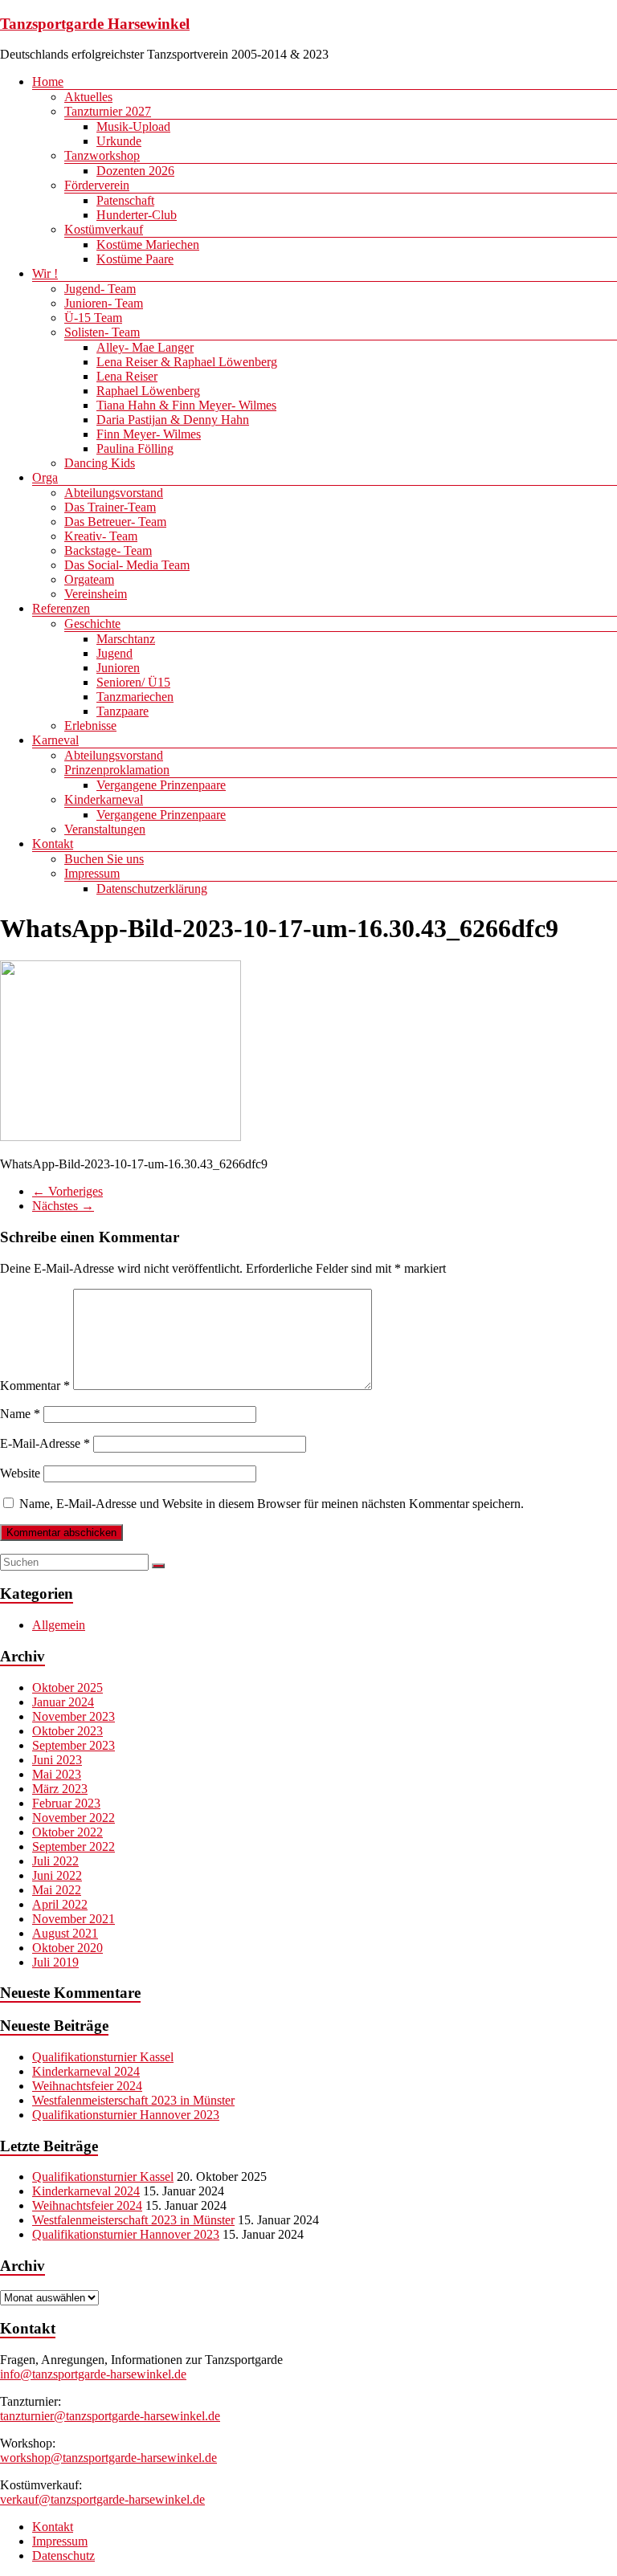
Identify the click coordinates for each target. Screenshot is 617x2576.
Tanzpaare (123, 711)
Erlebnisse (90, 726)
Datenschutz (63, 2556)
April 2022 (60, 1904)
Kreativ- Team (101, 536)
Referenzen (61, 608)
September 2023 (74, 1745)
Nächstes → (63, 1206)
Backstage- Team (108, 550)
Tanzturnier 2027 (108, 111)
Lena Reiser (127, 376)
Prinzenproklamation (117, 770)
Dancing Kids (100, 463)
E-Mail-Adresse (45, 1443)
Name (20, 1414)
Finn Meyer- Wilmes (149, 434)
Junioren (118, 668)
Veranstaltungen (105, 829)
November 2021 (74, 1919)
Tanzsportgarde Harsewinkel (95, 24)
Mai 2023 (57, 1774)
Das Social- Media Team (127, 565)
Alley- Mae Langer (145, 347)
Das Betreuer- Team (115, 522)
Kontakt (53, 844)
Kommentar (35, 1386)
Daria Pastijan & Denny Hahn (173, 420)
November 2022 (74, 1818)
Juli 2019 (55, 1962)
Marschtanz (126, 639)
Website (20, 1473)
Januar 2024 (63, 1702)
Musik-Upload (133, 126)
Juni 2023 (57, 1760)
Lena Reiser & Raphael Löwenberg (187, 362)
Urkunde (119, 141)
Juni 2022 (57, 1875)
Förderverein (97, 185)
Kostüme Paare (135, 259)
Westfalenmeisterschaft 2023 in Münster (133, 2100)
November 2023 (74, 1716)
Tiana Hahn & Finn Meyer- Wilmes (186, 405)
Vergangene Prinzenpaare (161, 785)
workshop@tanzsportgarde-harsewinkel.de (108, 2458)
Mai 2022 (57, 1890)
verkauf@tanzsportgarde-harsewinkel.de (102, 2499)
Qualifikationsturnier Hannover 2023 (126, 2115)
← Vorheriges (67, 1191)
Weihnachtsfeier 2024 (87, 2086)
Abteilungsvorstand (114, 493)
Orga (45, 477)
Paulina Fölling (135, 448)
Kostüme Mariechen (148, 245)
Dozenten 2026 (135, 171)
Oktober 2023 (67, 1731)
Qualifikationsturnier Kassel (103, 2057)
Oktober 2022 (67, 1832)
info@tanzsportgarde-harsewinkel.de (93, 2374)
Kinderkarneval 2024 (86, 2071)
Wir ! (45, 273)
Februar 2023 (66, 1803)
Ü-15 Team (93, 318)
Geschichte (92, 624)
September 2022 (74, 1846)
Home (48, 82)
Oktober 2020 (67, 1948)
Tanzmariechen (135, 697)
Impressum (92, 873)
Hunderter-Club (137, 215)
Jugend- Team (100, 289)
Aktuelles (88, 97)
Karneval (55, 740)
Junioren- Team (104, 303)
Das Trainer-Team (110, 507)
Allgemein (59, 1625)
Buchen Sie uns (104, 859)
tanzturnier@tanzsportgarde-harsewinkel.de (110, 2416)
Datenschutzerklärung (152, 889)
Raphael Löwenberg (148, 391)
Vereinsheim (96, 594)
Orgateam (89, 579)
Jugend (114, 653)
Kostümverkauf (104, 229)
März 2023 (60, 1789)
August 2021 (65, 1933)
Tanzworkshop (102, 155)
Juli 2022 (55, 1861)
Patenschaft (125, 200)
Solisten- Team (102, 332)
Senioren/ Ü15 (133, 682)
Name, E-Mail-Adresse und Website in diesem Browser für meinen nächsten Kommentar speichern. (272, 1504)
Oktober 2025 (67, 1687)
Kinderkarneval (104, 799)
